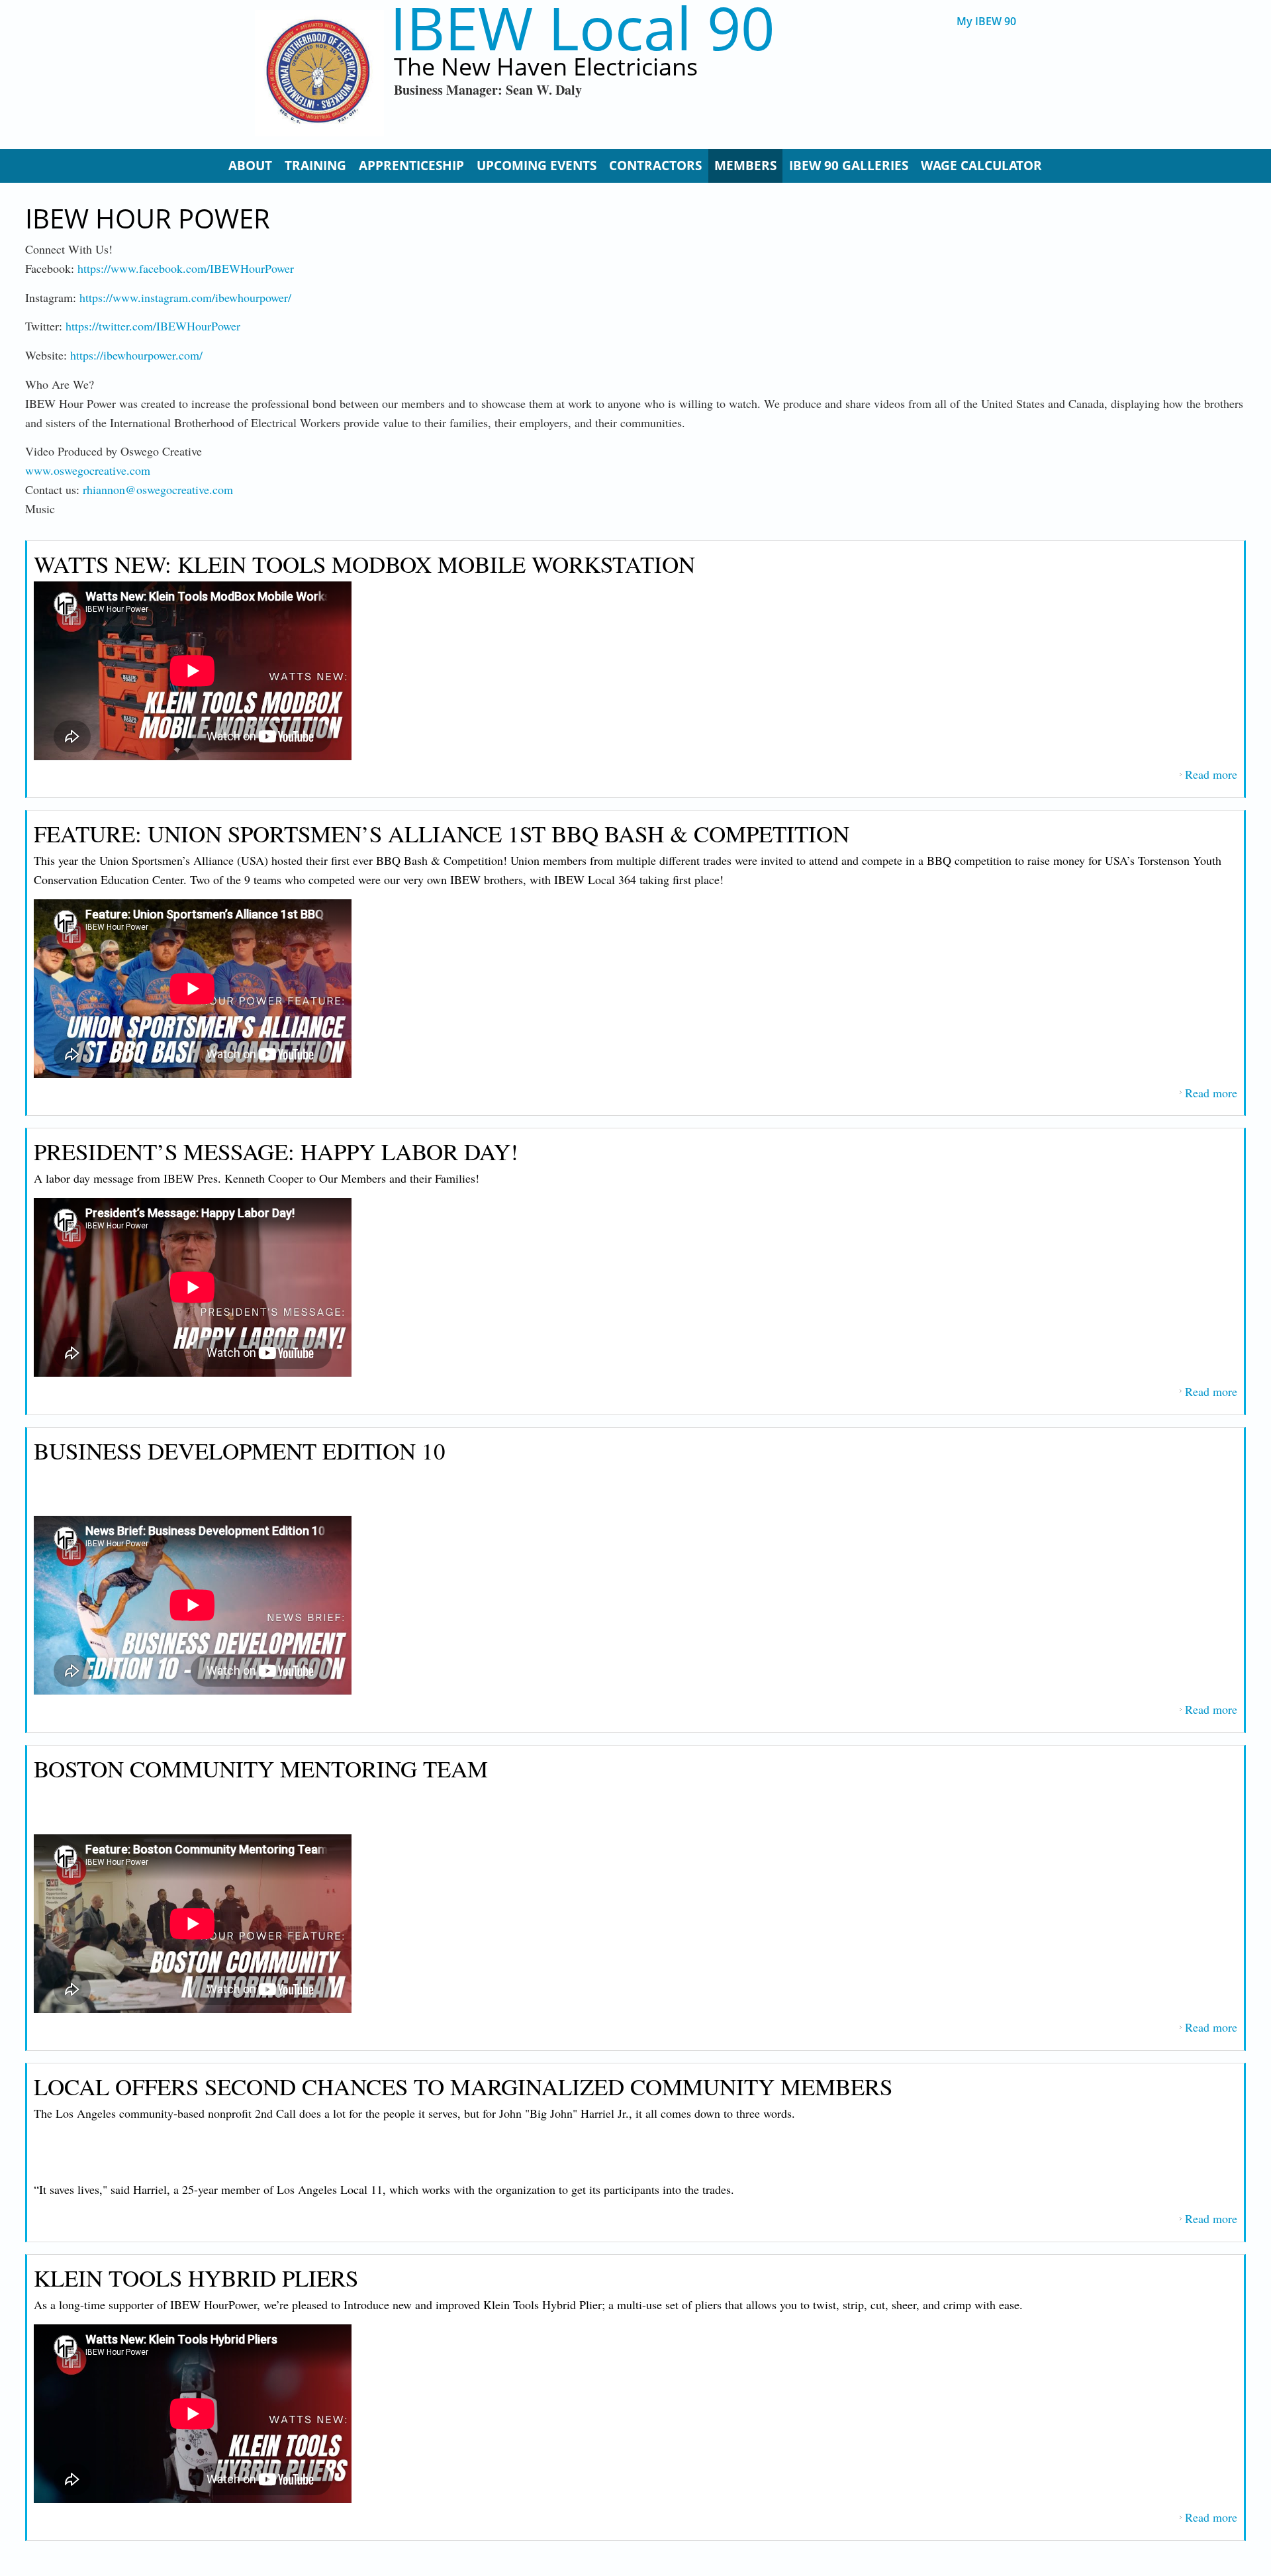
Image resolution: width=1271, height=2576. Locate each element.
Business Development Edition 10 (240, 1451)
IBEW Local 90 (582, 27)
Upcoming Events (537, 166)
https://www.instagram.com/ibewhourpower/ (185, 297)
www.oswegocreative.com (88, 470)
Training (315, 166)
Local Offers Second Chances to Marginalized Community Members (463, 2086)
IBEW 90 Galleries (849, 166)
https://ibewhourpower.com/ (136, 355)
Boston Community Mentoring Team (261, 1768)
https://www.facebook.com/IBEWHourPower (186, 268)
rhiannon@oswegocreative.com (158, 489)
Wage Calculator (981, 166)
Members (745, 166)
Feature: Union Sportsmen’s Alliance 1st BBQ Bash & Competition (442, 833)
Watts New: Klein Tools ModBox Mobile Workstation (364, 564)
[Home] (319, 73)
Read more (1211, 774)
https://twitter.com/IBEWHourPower (153, 326)
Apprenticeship (411, 166)
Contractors (655, 166)
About (250, 166)
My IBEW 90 (986, 22)
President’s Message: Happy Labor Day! (276, 1151)
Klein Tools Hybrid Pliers (196, 2278)
